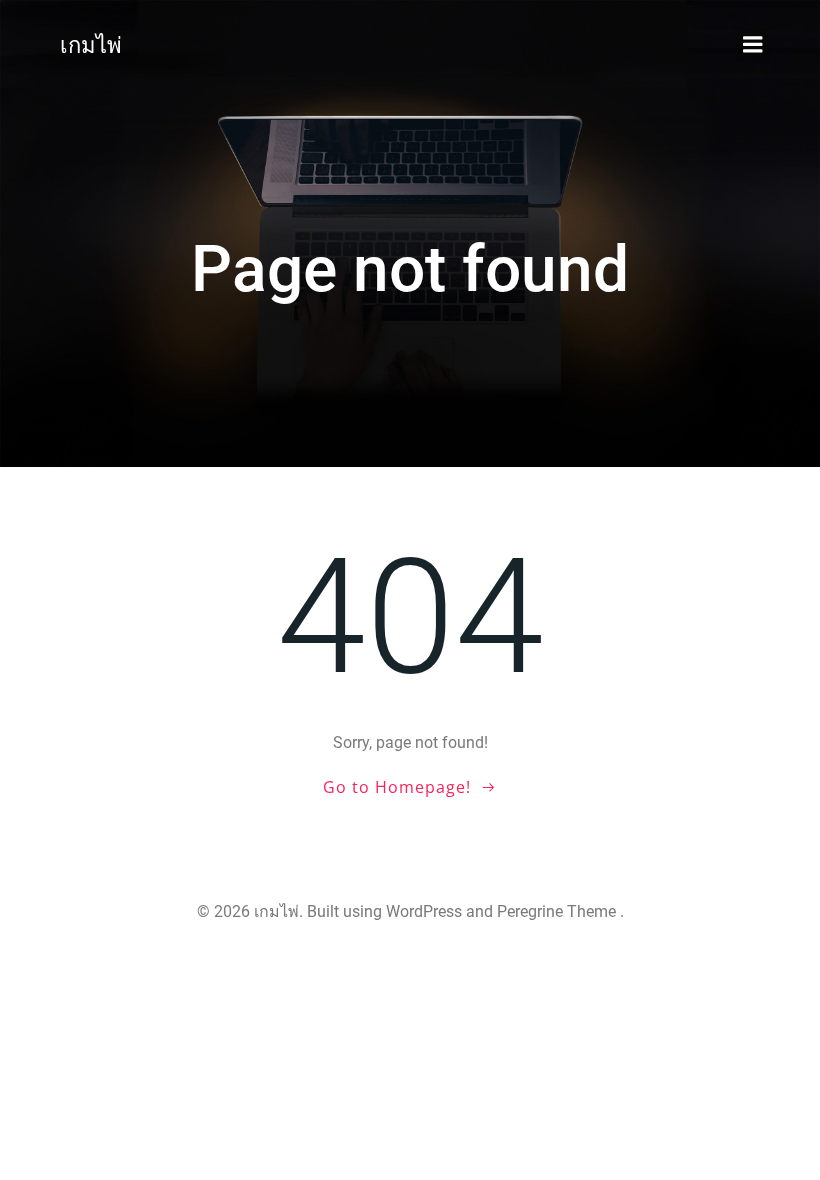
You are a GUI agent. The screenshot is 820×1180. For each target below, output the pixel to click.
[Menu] (753, 45)
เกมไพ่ (91, 45)
